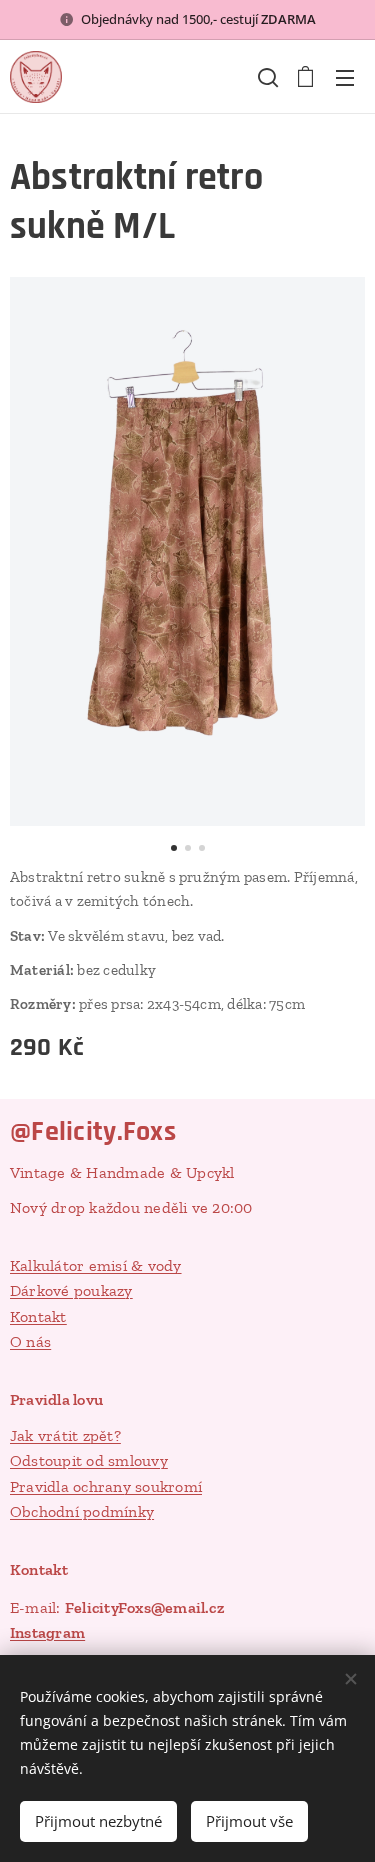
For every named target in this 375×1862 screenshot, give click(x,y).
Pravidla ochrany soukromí (106, 1486)
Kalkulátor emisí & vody (96, 1265)
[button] (266, 77)
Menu (345, 77)
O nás (30, 1341)
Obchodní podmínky (82, 1511)
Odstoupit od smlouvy (89, 1460)
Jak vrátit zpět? (65, 1435)
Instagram (47, 1632)
